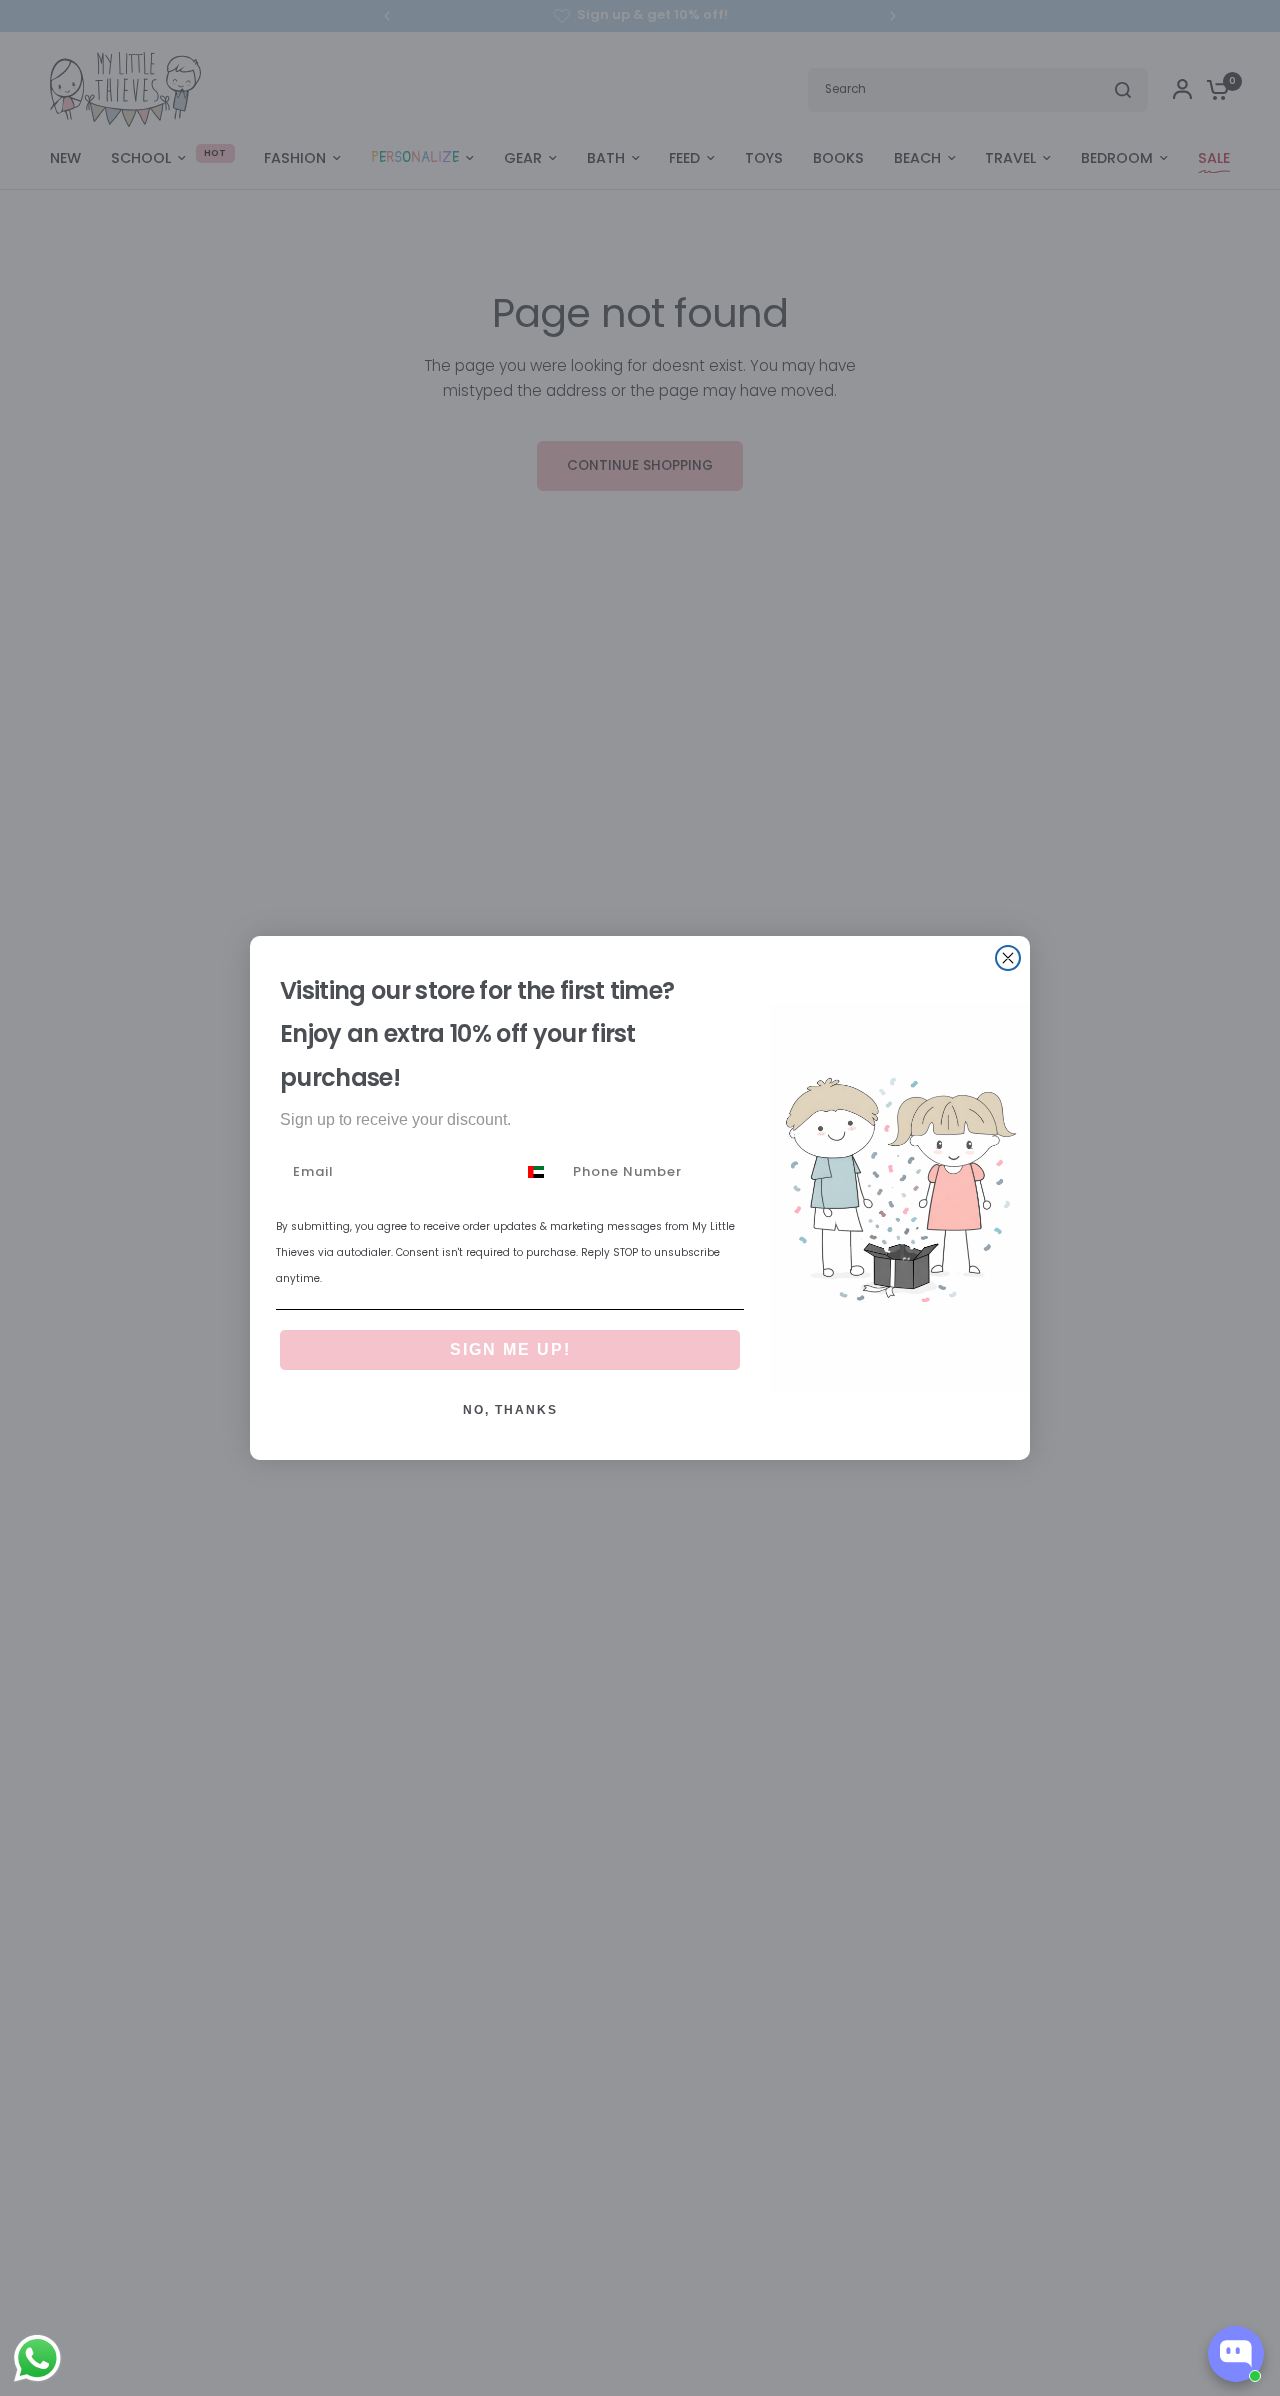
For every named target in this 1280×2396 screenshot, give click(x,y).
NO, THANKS (510, 1410)
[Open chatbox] (1236, 2354)
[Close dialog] (1008, 958)
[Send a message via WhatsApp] (37, 2358)
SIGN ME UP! (510, 1349)
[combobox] (540, 1172)
